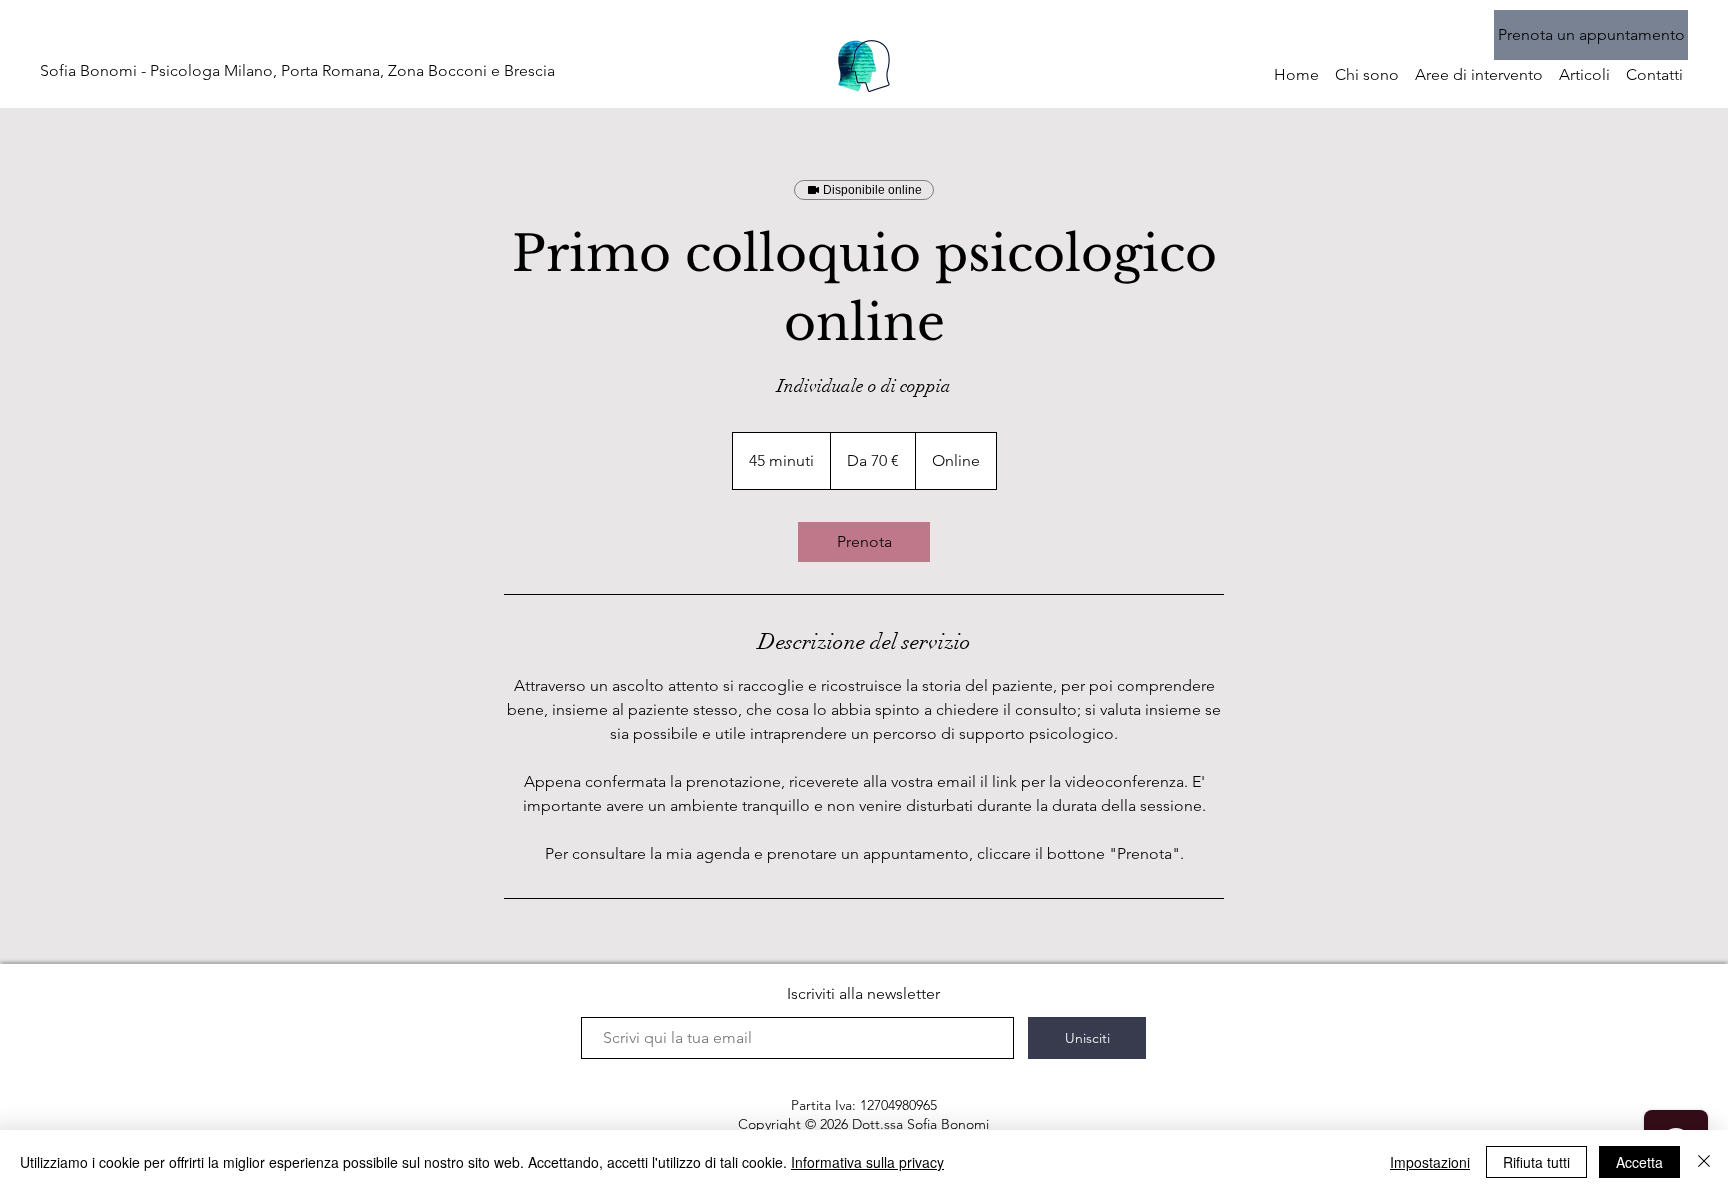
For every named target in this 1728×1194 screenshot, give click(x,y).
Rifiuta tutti (1536, 1162)
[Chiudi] (1704, 1162)
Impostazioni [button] (1430, 1162)
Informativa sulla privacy (867, 1162)
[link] (864, 542)
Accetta (1639, 1162)
